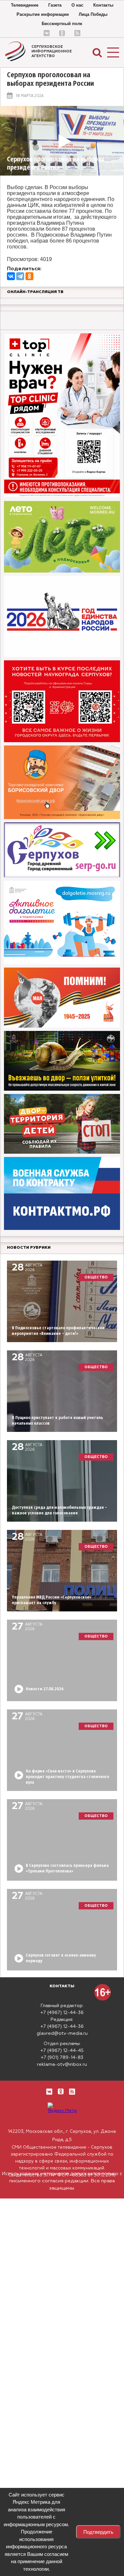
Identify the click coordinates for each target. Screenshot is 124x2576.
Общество (96, 1277)
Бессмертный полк (62, 24)
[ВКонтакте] (11, 276)
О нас (77, 5)
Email (52, 2528)
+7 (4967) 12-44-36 (62, 2013)
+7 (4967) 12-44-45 (62, 2051)
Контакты (103, 5)
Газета (55, 5)
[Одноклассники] (29, 276)
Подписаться (32, 2552)
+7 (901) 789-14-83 (62, 2058)
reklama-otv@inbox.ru (62, 2064)
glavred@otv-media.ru (62, 2033)
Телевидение (25, 5)
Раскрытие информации (43, 14)
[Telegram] (20, 276)
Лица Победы (93, 14)
